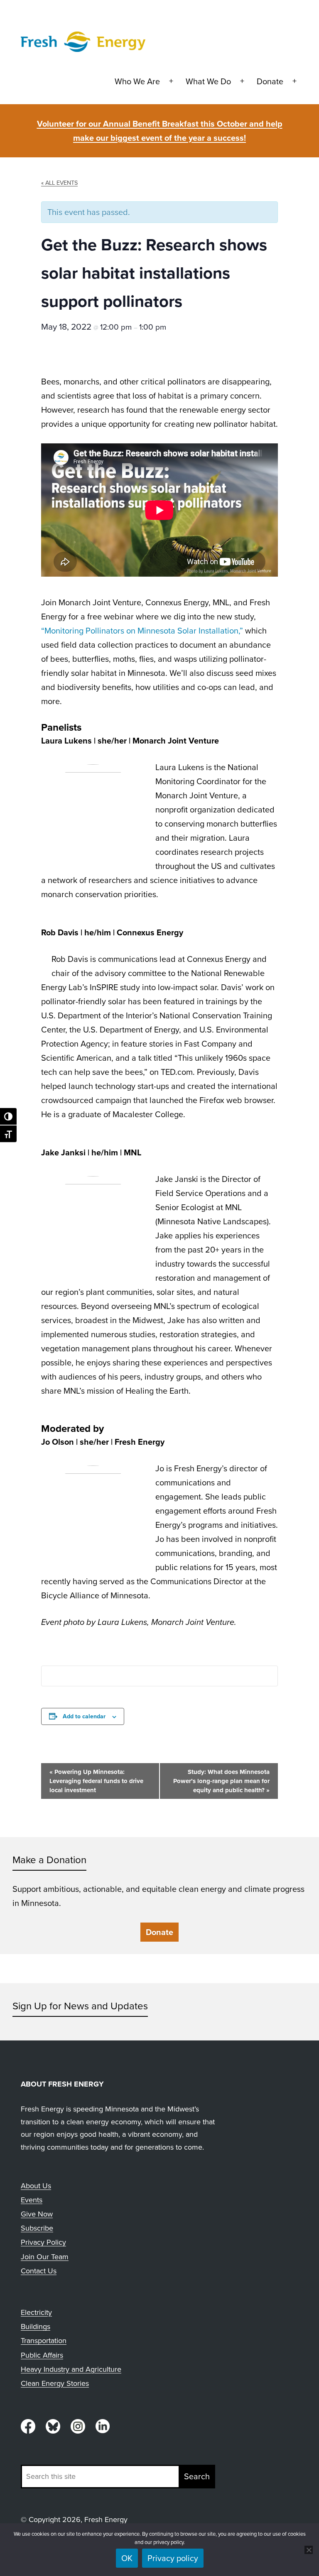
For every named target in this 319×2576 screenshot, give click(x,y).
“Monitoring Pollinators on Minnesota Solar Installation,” (142, 630)
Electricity (36, 2312)
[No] (309, 2550)
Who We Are (137, 81)
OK (127, 2558)
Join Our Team (45, 2257)
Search (197, 2476)
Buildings (36, 2326)
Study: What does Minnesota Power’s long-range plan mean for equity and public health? (221, 1781)
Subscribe (37, 2228)
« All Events (59, 182)
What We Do (208, 81)
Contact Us (39, 2271)
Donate (270, 81)
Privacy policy (173, 2558)
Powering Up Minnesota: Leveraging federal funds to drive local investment (96, 1781)
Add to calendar (84, 1716)
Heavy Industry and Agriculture (71, 2369)
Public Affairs (42, 2355)
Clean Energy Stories (55, 2383)
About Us (36, 2186)
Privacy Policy (43, 2242)
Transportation (44, 2340)
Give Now (37, 2214)
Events (32, 2200)
